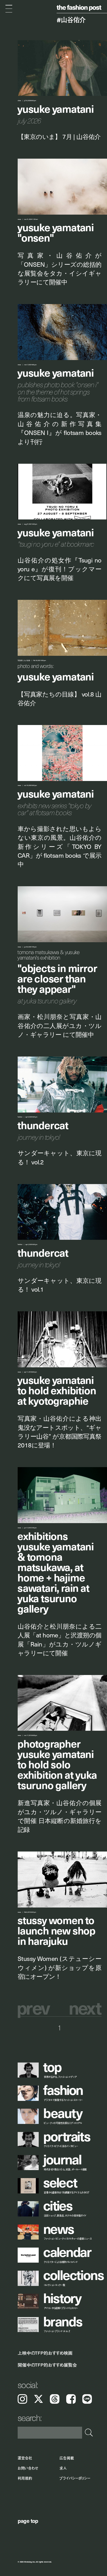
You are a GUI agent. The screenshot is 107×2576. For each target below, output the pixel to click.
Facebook (71, 2399)
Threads (55, 2399)
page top (28, 2521)
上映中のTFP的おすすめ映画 (45, 2353)
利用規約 (25, 2479)
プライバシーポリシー (75, 2479)
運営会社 (25, 2458)
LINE (87, 2399)
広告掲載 (67, 2458)
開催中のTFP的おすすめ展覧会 (47, 2365)
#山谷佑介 (71, 20)
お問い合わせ (28, 2468)
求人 (63, 2468)
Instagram (22, 2399)
